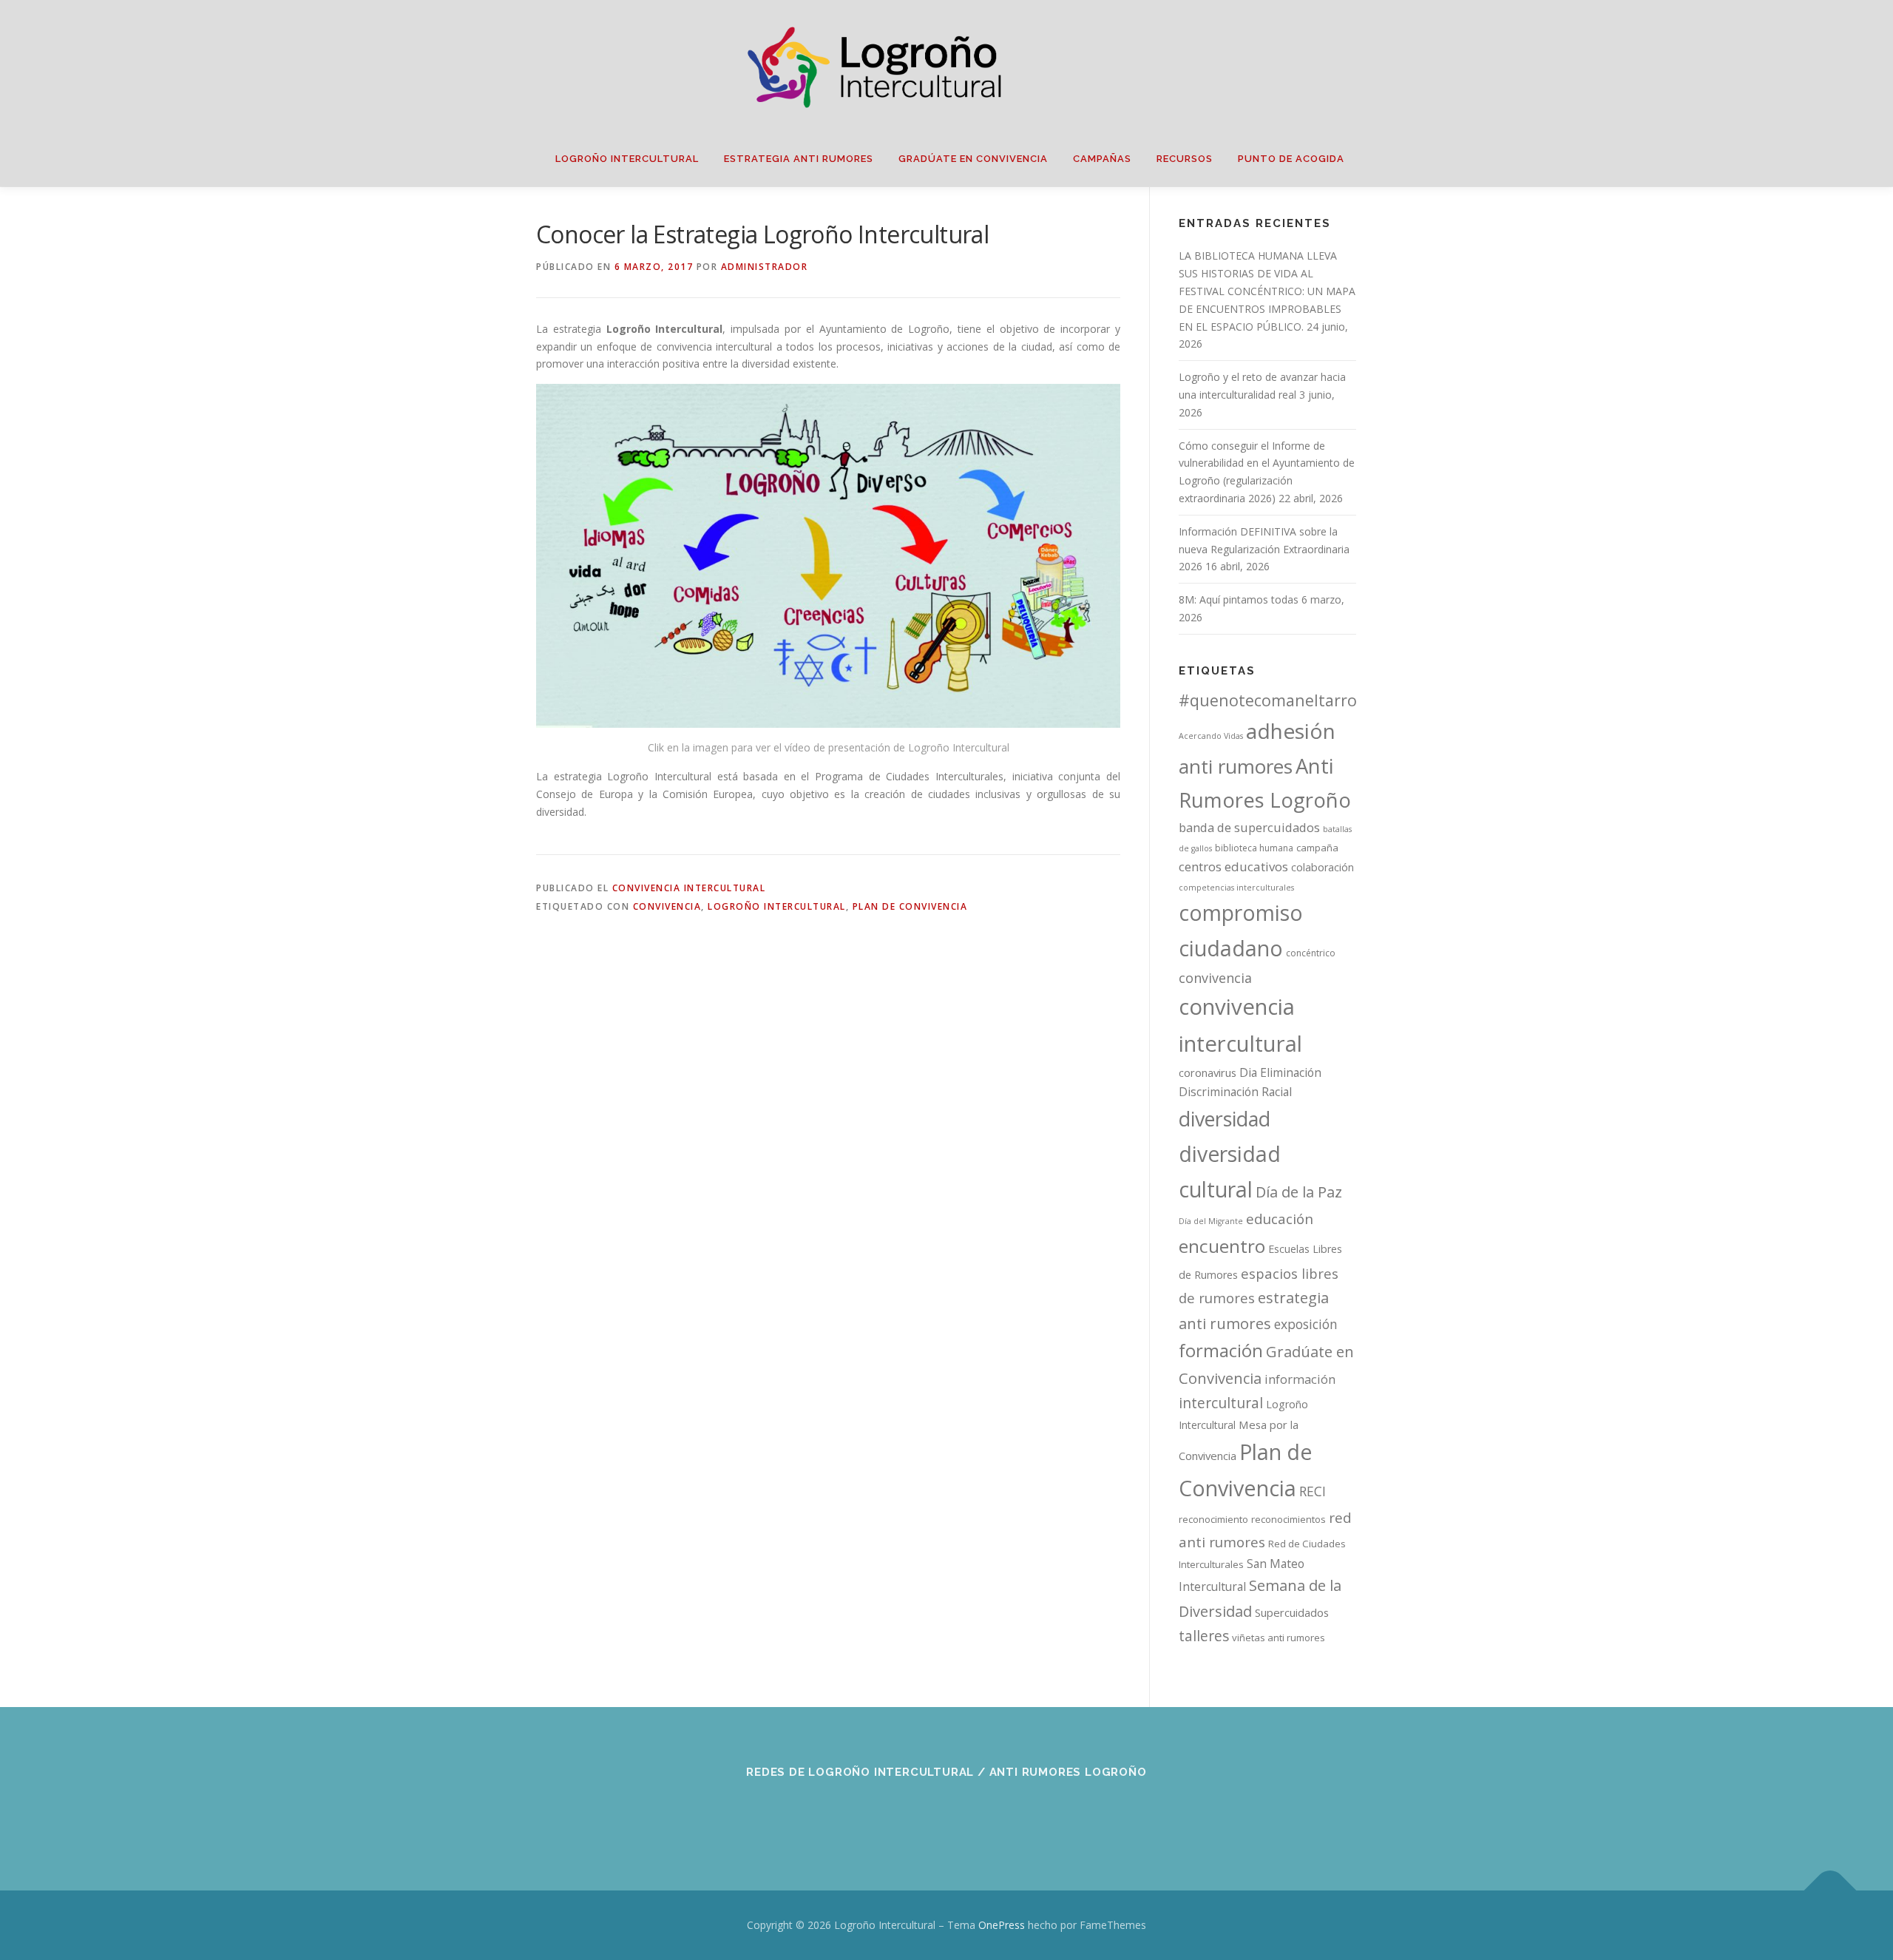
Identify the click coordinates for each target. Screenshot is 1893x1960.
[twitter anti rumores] (983, 1812)
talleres (1204, 1636)
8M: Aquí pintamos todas (1239, 599)
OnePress (1002, 1925)
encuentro (1222, 1246)
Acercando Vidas (1211, 736)
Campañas (1102, 159)
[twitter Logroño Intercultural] (911, 1812)
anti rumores (1236, 766)
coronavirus (1208, 1072)
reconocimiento (1213, 1519)
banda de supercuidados (1249, 828)
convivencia (667, 906)
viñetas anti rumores (1279, 1638)
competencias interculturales (1236, 888)
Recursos (1185, 159)
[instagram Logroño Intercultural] (947, 1812)
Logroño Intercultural (627, 159)
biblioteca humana (1254, 848)
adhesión (1291, 731)
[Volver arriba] (1831, 1891)
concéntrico (1311, 953)
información (1300, 1379)
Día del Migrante (1211, 1221)
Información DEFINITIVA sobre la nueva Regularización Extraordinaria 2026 (1264, 549)
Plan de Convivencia (910, 906)
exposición (1306, 1324)
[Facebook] (874, 1812)
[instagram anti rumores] (1019, 1812)
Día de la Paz (1299, 1192)
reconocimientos (1288, 1519)
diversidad (1225, 1119)
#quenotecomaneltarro (1268, 700)
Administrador (765, 267)
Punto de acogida (1291, 159)
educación (1280, 1219)
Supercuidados (1292, 1612)
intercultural (1221, 1403)
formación (1221, 1350)
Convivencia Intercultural (689, 888)
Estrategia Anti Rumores (799, 159)
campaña (1317, 848)
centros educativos (1233, 866)
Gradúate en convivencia (973, 159)
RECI (1313, 1491)
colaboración (1323, 867)
